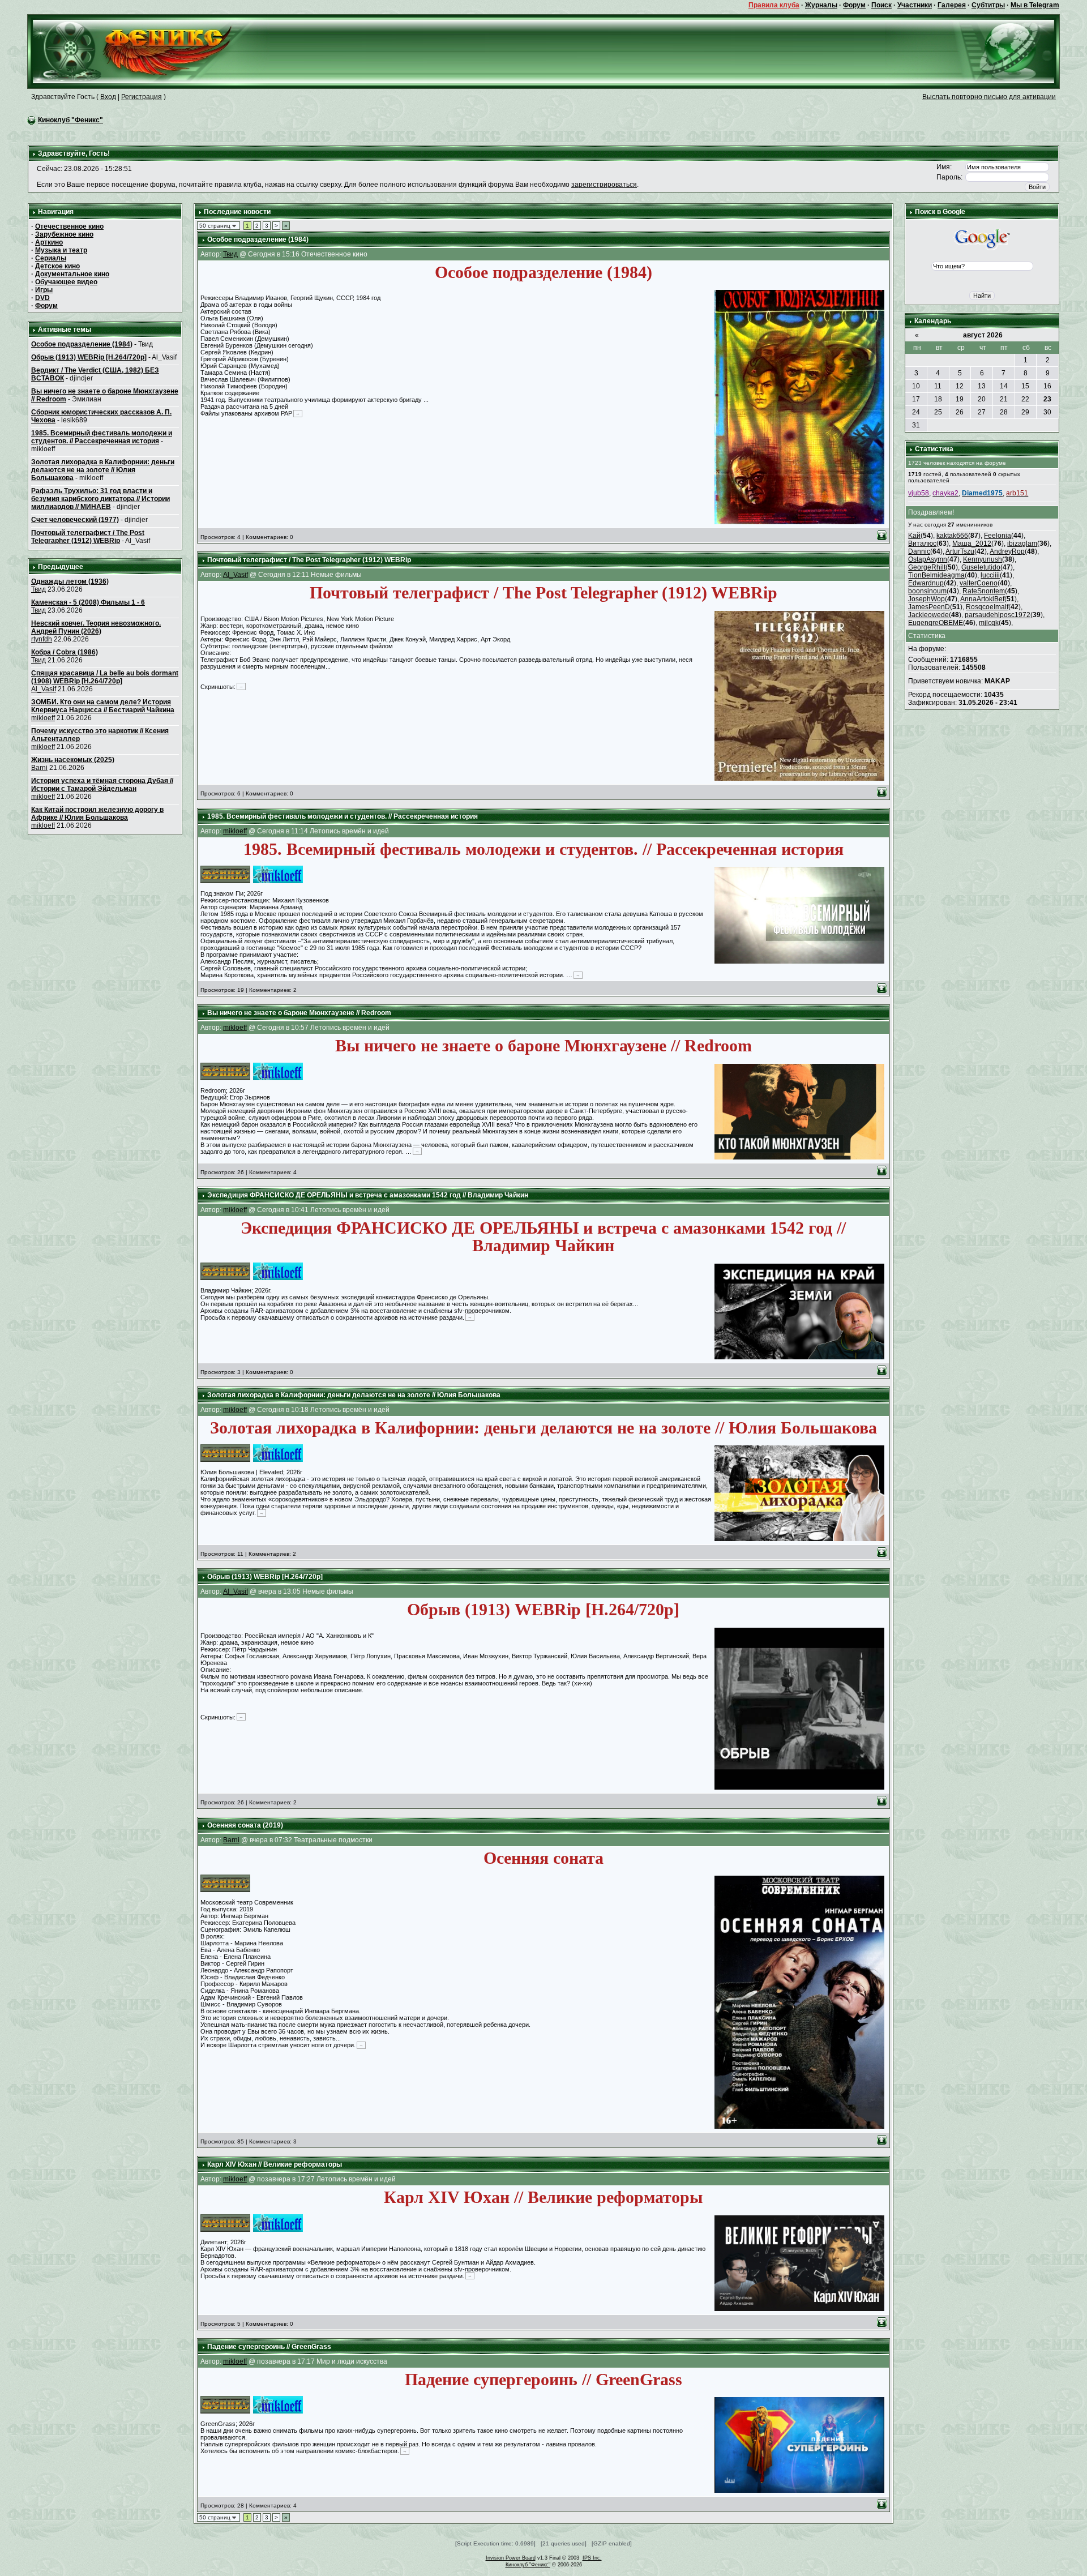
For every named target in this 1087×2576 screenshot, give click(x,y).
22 (1025, 399)
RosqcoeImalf (987, 607)
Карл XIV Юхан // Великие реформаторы (275, 2164)
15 (1025, 386)
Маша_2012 (972, 544)
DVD (42, 298)
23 (1047, 399)
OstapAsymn (928, 559)
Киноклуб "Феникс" (70, 120)
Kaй (914, 536)
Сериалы (51, 258)
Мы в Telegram (1035, 5)
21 (1004, 399)
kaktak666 (952, 536)
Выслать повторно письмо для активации (989, 97)
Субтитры (988, 5)
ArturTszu (960, 551)
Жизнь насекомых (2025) (73, 760)
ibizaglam (1022, 544)
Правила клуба (774, 5)
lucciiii (990, 575)
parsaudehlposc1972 (998, 615)
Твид (38, 589)
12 (960, 386)
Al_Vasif (44, 689)
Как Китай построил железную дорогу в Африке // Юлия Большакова (97, 814)
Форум (854, 5)
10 (916, 386)
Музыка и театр (61, 250)
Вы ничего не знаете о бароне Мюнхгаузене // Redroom (299, 1013)
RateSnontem (984, 591)
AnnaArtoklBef (982, 599)
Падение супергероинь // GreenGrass (269, 2347)
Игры (44, 290)
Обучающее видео (66, 282)
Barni (39, 768)
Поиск (881, 5)
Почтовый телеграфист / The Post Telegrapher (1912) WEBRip (88, 537)
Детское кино (57, 266)
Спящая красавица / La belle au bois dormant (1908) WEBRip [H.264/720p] (105, 677)
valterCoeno (979, 583)
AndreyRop (1007, 551)
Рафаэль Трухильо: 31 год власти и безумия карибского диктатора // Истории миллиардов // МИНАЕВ (100, 499)
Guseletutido (981, 567)
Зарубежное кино (64, 234)
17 (916, 399)
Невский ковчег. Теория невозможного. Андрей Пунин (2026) (96, 627)
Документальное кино (72, 274)
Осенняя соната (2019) (245, 1825)
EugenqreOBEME (936, 623)
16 (1047, 386)
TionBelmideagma (936, 575)
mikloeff (43, 718)
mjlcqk (989, 623)
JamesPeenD (929, 607)
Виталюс (922, 544)
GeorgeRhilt (927, 567)
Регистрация (142, 97)
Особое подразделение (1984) (82, 344)
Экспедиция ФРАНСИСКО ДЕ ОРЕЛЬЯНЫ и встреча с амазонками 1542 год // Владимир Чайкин (368, 1195)
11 (938, 386)
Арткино (49, 242)
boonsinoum (927, 591)
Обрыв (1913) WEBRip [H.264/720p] (89, 357)
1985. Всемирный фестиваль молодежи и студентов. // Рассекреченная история (102, 437)
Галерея (952, 5)
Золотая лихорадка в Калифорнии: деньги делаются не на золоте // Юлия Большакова (103, 470)
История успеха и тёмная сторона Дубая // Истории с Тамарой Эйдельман (102, 785)
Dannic (919, 551)
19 (960, 399)
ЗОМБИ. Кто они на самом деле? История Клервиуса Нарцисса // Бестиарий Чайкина (103, 706)
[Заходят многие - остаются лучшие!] (149, 51)
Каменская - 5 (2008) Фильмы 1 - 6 (88, 602)
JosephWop (926, 599)
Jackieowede (928, 615)
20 (982, 399)
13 (982, 386)
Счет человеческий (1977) (75, 520)
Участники (915, 5)
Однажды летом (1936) (70, 581)
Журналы (821, 5)
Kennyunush (983, 559)
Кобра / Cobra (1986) (65, 652)
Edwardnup (926, 583)
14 (1004, 386)
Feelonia (998, 536)
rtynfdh (42, 639)
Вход (108, 97)
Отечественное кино (69, 226)
